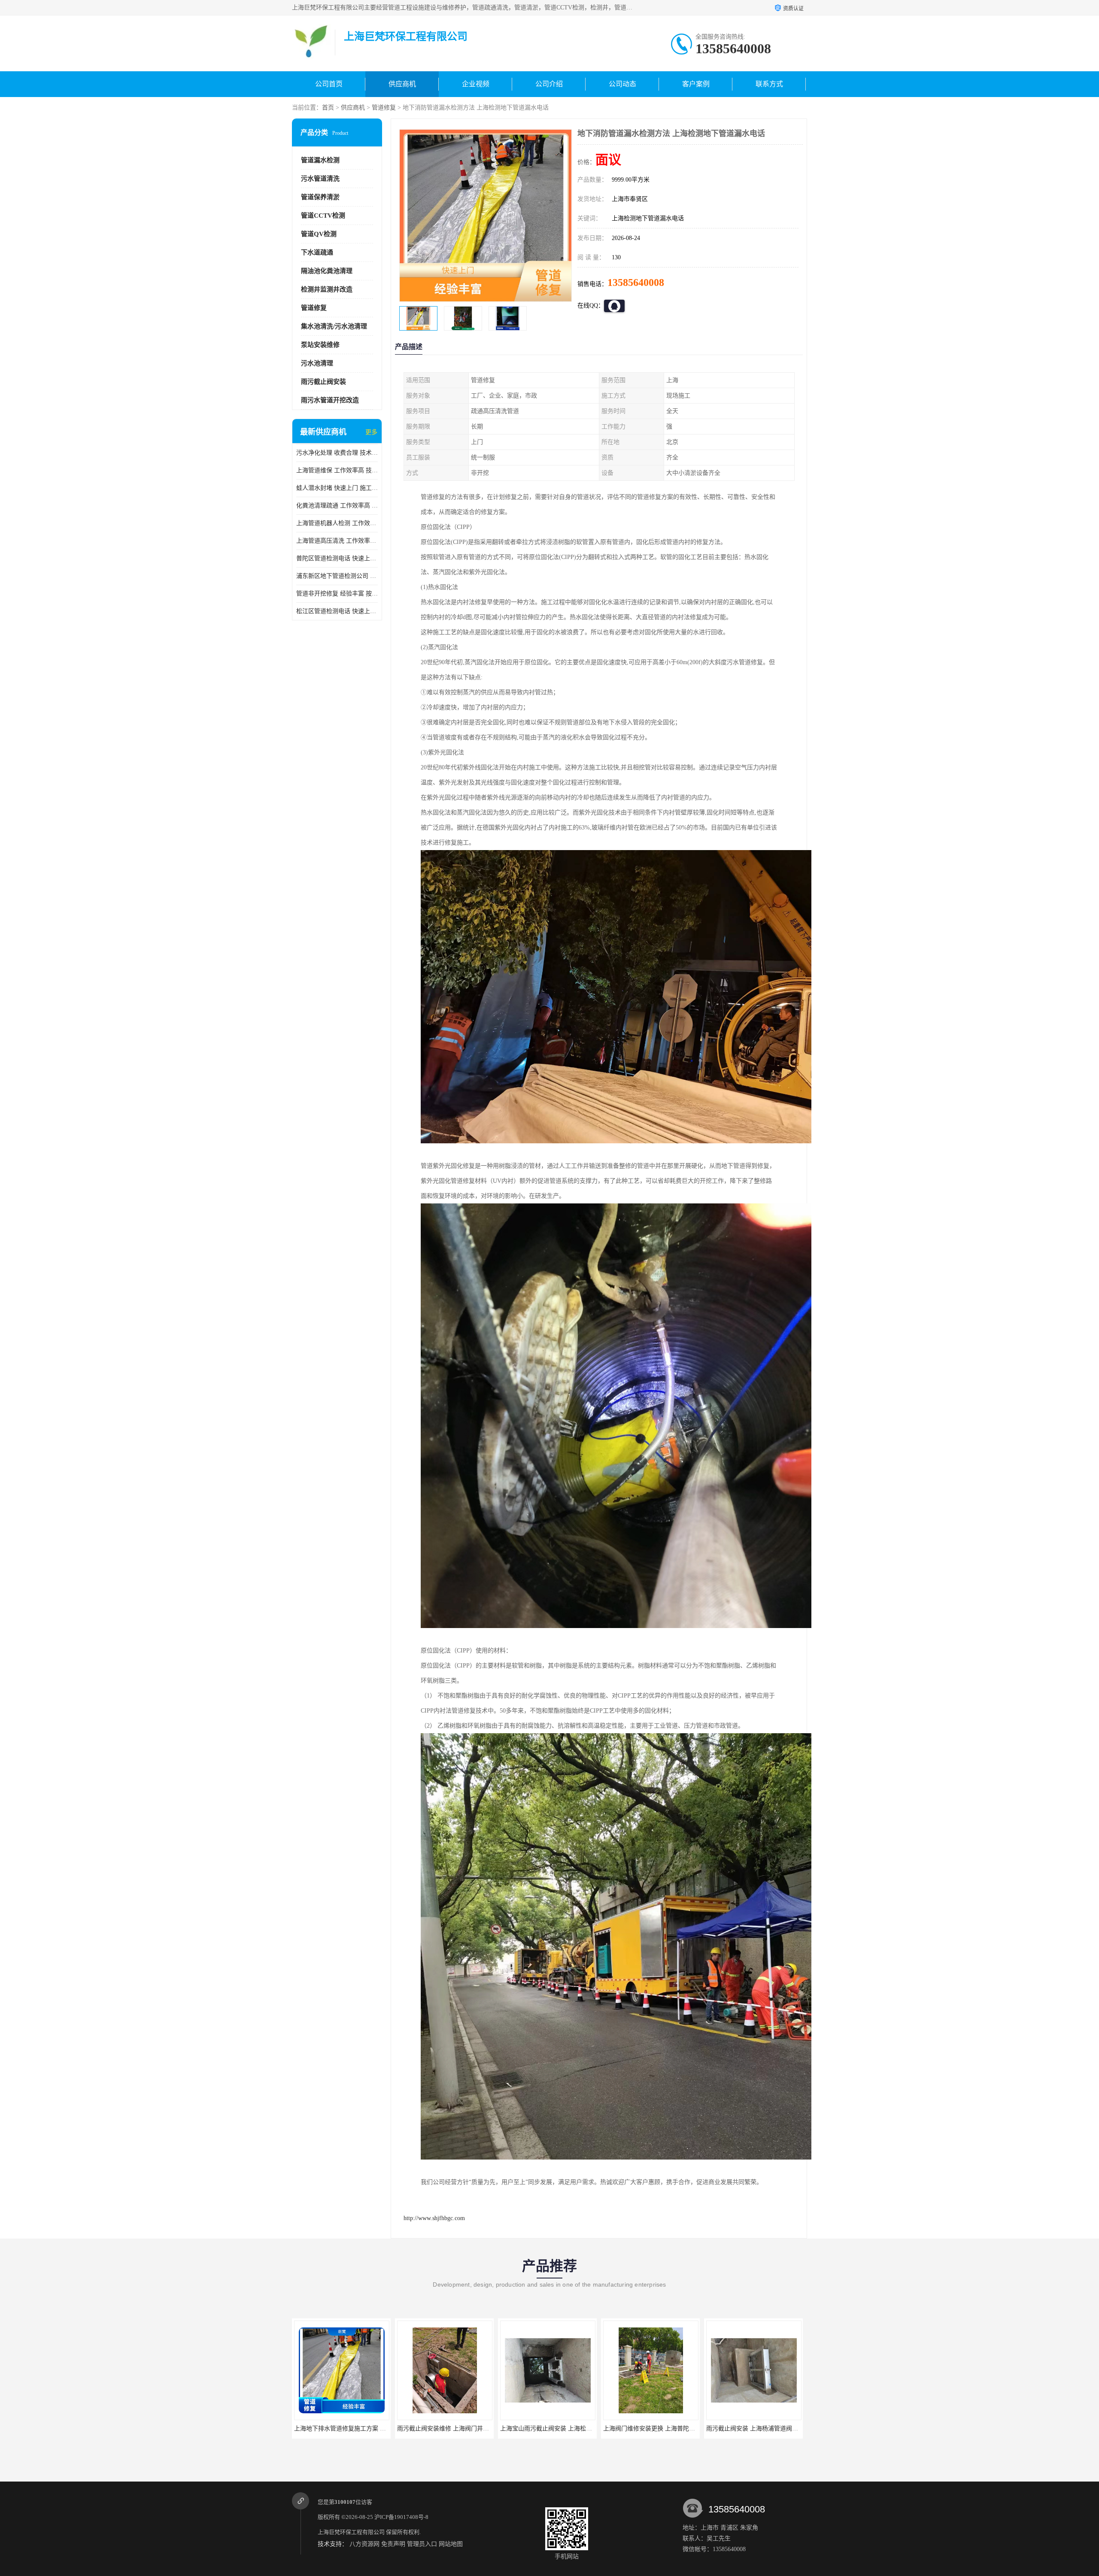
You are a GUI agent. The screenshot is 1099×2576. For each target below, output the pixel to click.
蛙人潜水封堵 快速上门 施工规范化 (337, 488)
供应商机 (402, 84)
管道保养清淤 (320, 197)
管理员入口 (422, 2544)
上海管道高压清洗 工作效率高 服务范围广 (337, 541)
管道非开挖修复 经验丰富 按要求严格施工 (337, 594)
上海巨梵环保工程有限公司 (351, 2532)
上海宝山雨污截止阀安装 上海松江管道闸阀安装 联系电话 (371, 2429)
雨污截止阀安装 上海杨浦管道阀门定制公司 (558, 2429)
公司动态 (622, 84)
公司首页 (329, 84)
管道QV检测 (319, 234)
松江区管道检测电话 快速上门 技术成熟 (337, 611)
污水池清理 (317, 363)
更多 (371, 432)
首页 (328, 108)
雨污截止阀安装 (323, 382)
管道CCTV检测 (323, 216)
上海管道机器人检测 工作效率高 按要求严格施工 (337, 523)
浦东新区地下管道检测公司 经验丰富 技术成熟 (337, 576)
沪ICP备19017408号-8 (401, 2517)
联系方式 (769, 84)
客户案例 (696, 84)
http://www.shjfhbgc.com (434, 2218)
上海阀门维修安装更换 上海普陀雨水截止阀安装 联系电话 (474, 2429)
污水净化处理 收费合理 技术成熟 (337, 453)
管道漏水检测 (320, 160)
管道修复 (384, 108)
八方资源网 (364, 2544)
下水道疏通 (317, 252)
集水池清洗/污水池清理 (334, 326)
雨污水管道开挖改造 (330, 400)
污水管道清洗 (320, 179)
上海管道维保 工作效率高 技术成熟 (337, 470)
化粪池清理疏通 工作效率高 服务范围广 (337, 506)
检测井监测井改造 (327, 289)
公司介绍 (549, 84)
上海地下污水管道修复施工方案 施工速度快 (764, 2429)
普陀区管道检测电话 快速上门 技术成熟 (337, 558)
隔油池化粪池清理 (327, 271)
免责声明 (393, 2544)
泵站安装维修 (320, 345)
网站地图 (451, 2544)
